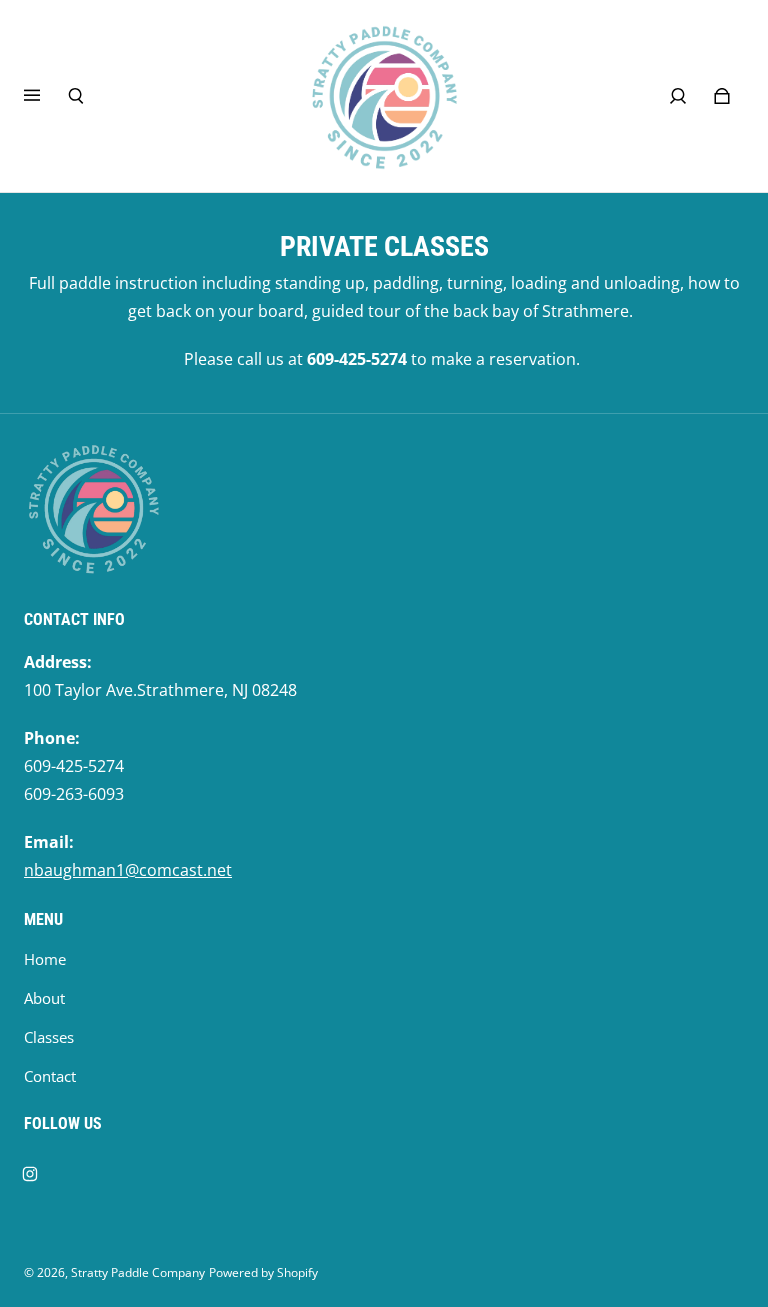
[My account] (678, 96)
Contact (50, 1076)
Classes (49, 1037)
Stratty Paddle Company (138, 1272)
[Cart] (722, 96)
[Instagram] (30, 1174)
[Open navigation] (46, 96)
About (44, 998)
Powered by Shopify (263, 1272)
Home (45, 959)
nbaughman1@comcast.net (128, 870)
